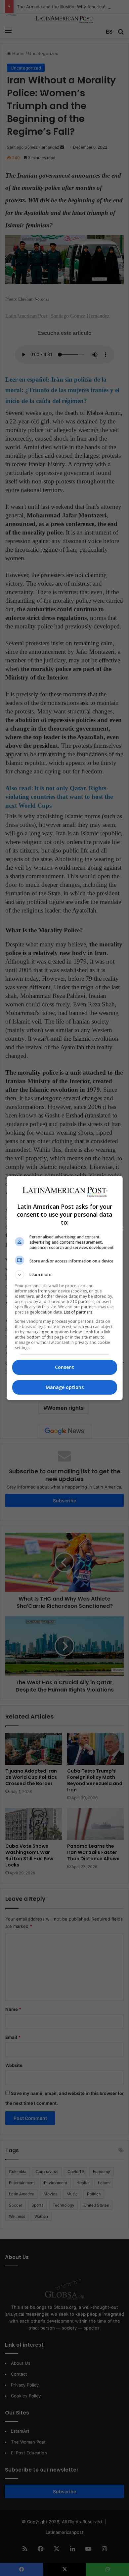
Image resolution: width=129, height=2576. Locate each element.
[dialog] (65, 1288)
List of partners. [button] (79, 1312)
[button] (65, 1275)
